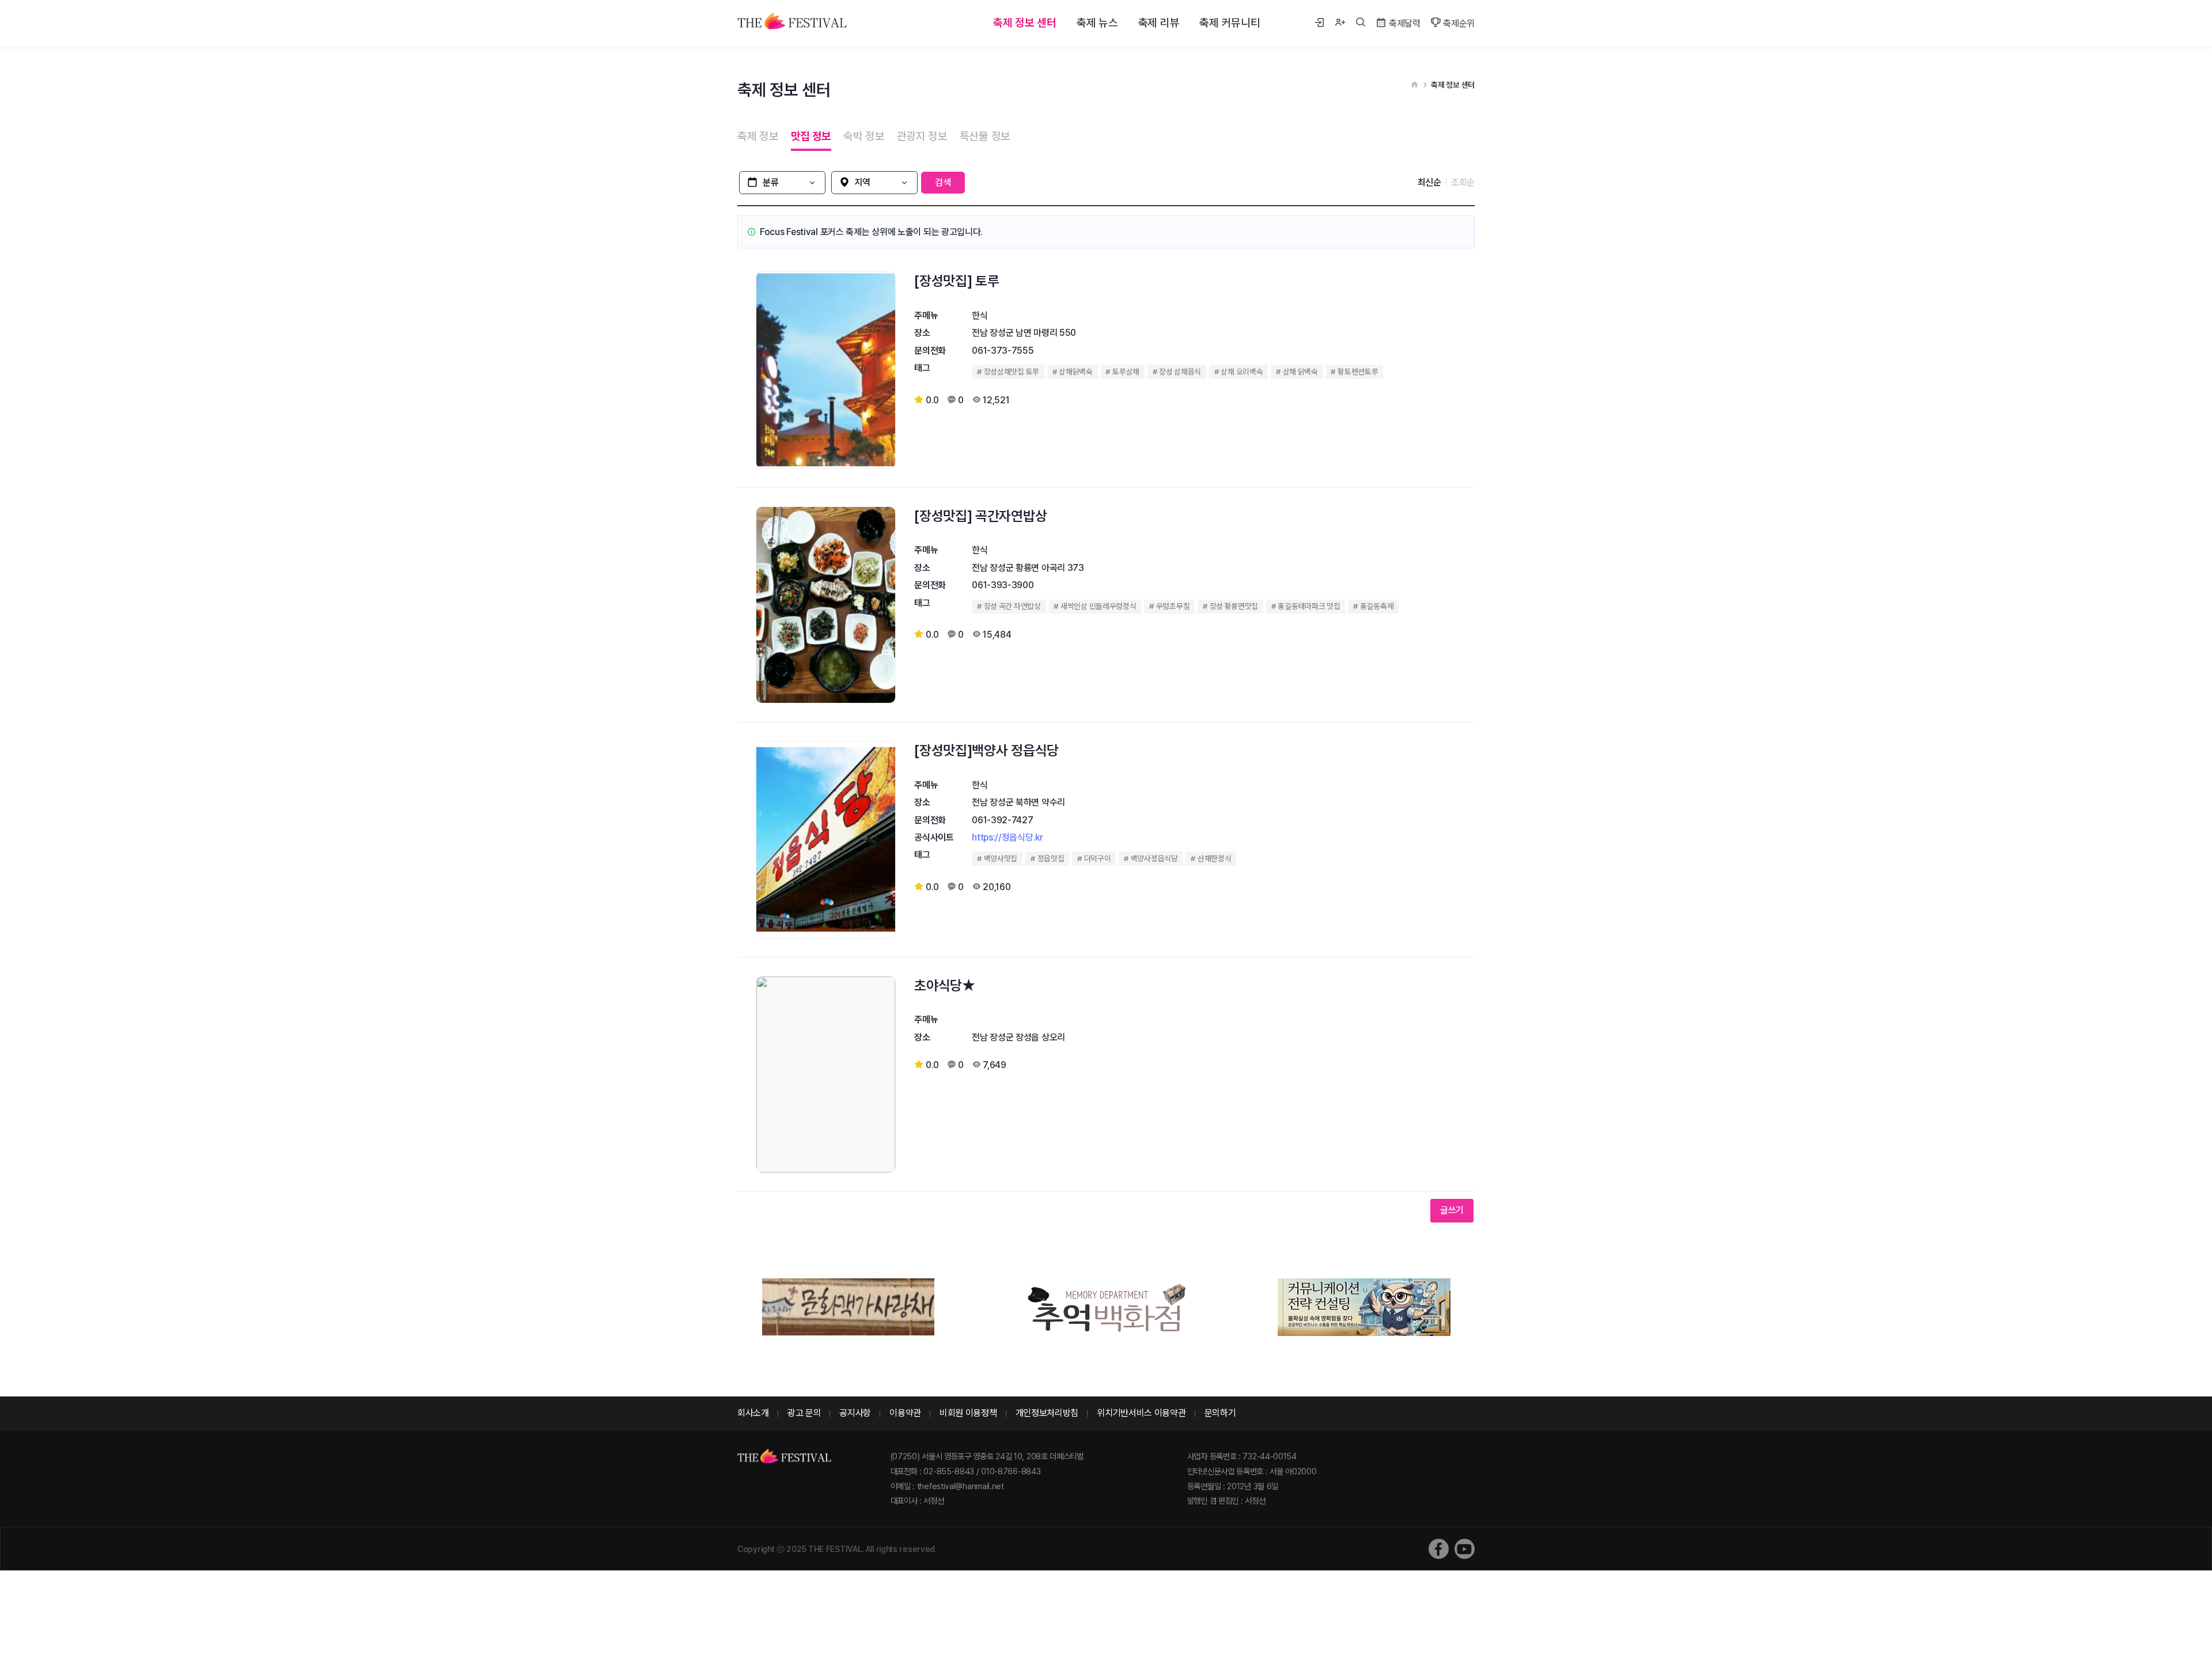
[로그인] (1319, 23)
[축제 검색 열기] (1361, 23)
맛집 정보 (811, 136)
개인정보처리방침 (1047, 1413)
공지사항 (855, 1413)
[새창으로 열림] (1439, 1549)
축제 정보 (758, 136)
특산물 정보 (985, 136)
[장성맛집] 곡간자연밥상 (980, 516)
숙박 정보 (864, 136)
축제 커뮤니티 (1230, 23)
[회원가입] (1340, 23)
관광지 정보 (922, 136)
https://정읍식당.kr (1007, 837)
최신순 (1429, 182)
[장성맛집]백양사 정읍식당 (986, 750)
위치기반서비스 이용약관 (1141, 1413)
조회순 (1463, 182)
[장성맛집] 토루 (957, 281)
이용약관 (905, 1413)
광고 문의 (804, 1413)
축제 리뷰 (1159, 23)
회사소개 (753, 1413)
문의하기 (1220, 1413)
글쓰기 (1452, 1210)
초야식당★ (945, 985)
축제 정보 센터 (1025, 23)
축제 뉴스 (1097, 23)
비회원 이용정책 (968, 1413)
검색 (943, 182)
